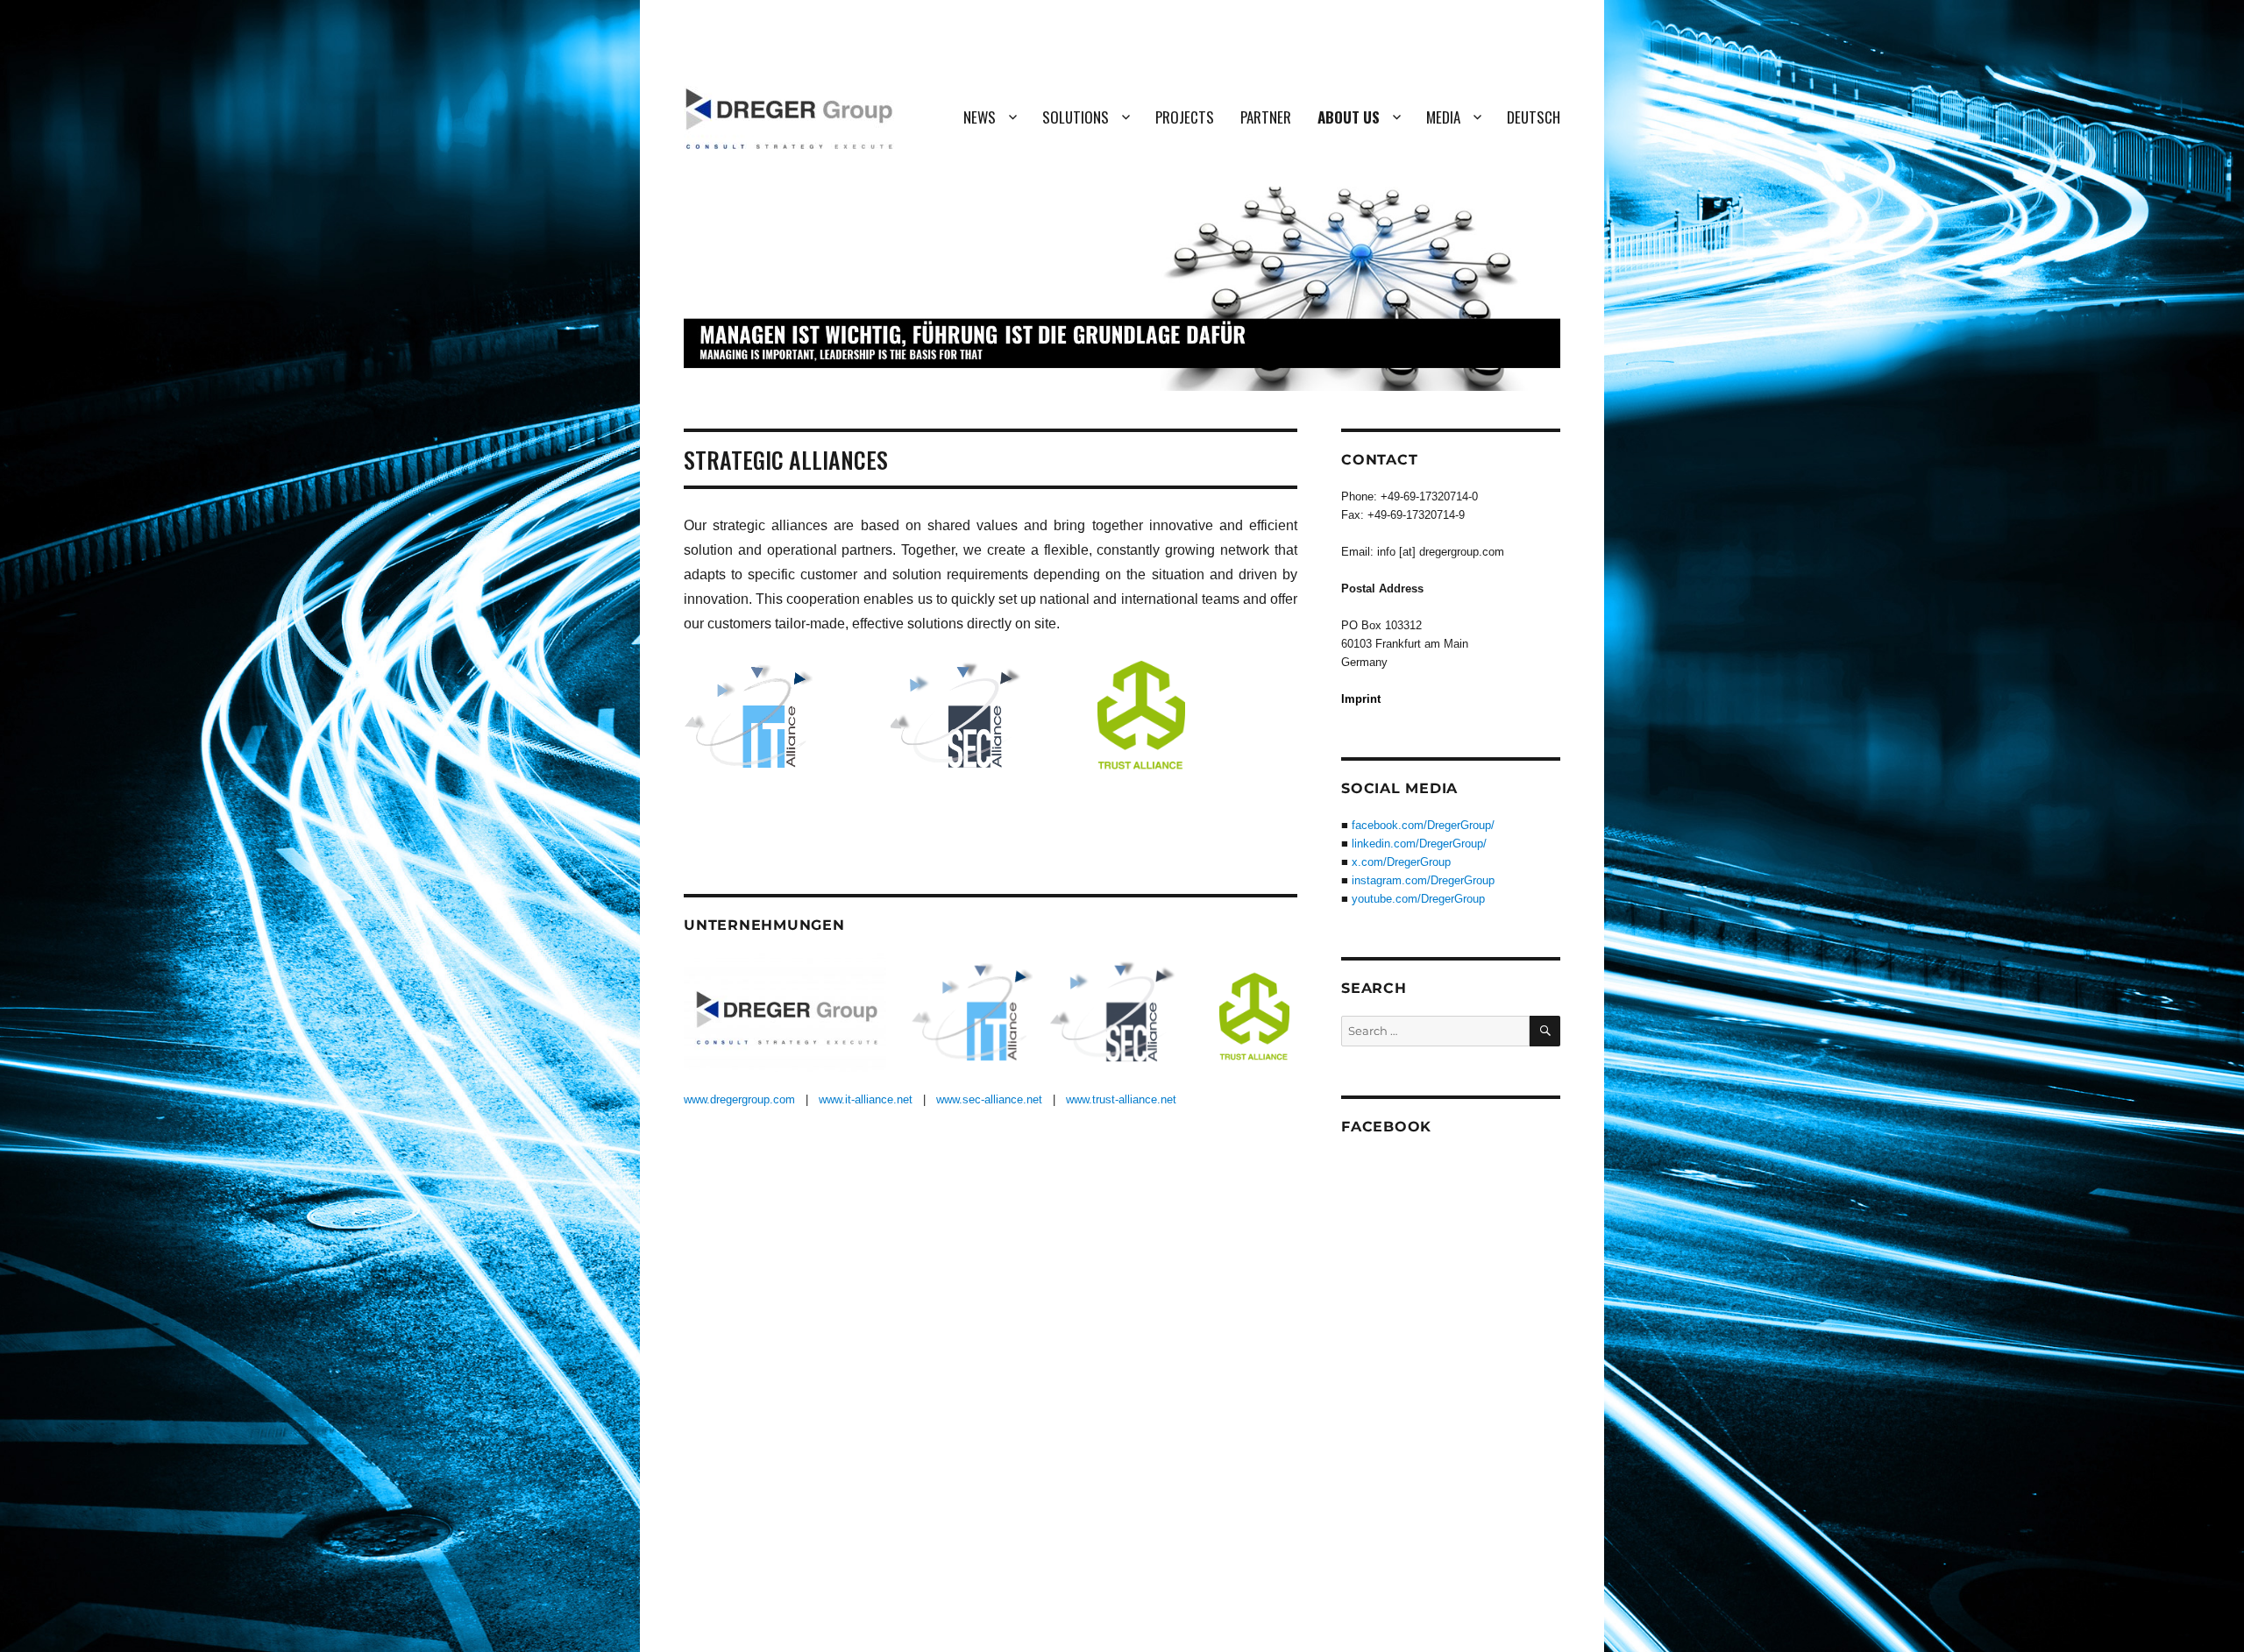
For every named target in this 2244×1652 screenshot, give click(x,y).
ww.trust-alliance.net (1125, 1099)
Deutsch (1534, 117)
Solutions (1076, 117)
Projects (1185, 117)
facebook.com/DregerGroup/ (1423, 825)
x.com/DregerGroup (1401, 862)
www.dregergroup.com (739, 1099)
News (980, 117)
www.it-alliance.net (866, 1099)
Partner (1266, 117)
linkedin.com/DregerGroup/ (1419, 844)
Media (1443, 117)
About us (1349, 117)
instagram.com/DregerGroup (1423, 880)
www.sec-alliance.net (989, 1099)
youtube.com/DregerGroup (1418, 899)
